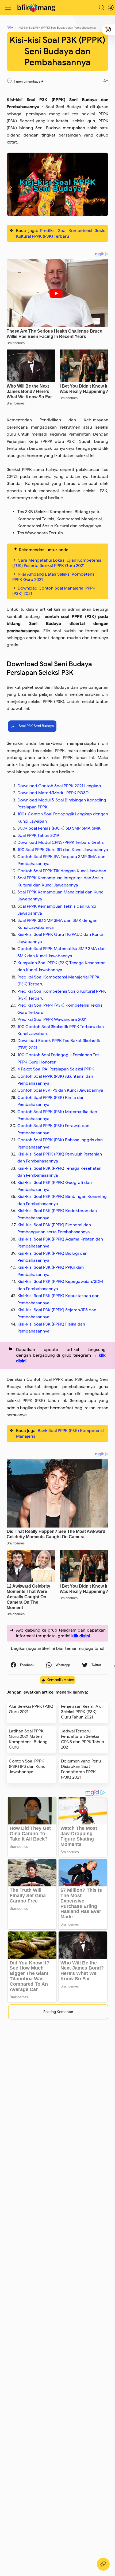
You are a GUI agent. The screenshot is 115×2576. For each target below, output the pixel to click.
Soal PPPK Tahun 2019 (38, 836)
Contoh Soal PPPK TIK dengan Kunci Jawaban (62, 871)
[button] (22, 1665)
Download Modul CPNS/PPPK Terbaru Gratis (61, 842)
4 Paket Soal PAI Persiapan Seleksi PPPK (56, 1069)
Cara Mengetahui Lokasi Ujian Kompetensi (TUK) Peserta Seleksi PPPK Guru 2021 (57, 563)
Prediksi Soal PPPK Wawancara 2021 (52, 1020)
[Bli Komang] (37, 8)
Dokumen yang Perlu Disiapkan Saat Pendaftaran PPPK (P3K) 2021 (81, 1769)
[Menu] (8, 8)
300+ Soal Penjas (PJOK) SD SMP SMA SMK (59, 828)
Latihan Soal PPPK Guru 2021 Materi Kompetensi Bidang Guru (28, 1739)
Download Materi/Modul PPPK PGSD (53, 793)
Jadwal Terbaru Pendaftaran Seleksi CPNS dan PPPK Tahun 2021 (83, 1739)
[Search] (102, 8)
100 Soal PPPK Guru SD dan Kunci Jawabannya (63, 850)
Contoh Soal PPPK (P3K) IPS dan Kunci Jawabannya (28, 1767)
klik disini (81, 1636)
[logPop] (107, 8)
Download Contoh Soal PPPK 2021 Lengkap (59, 786)
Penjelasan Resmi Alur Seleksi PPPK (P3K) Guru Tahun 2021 (82, 1712)
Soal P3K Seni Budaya (36, 726)
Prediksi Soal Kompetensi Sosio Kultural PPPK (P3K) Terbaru (61, 233)
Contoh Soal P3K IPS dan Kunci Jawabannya (60, 1090)
